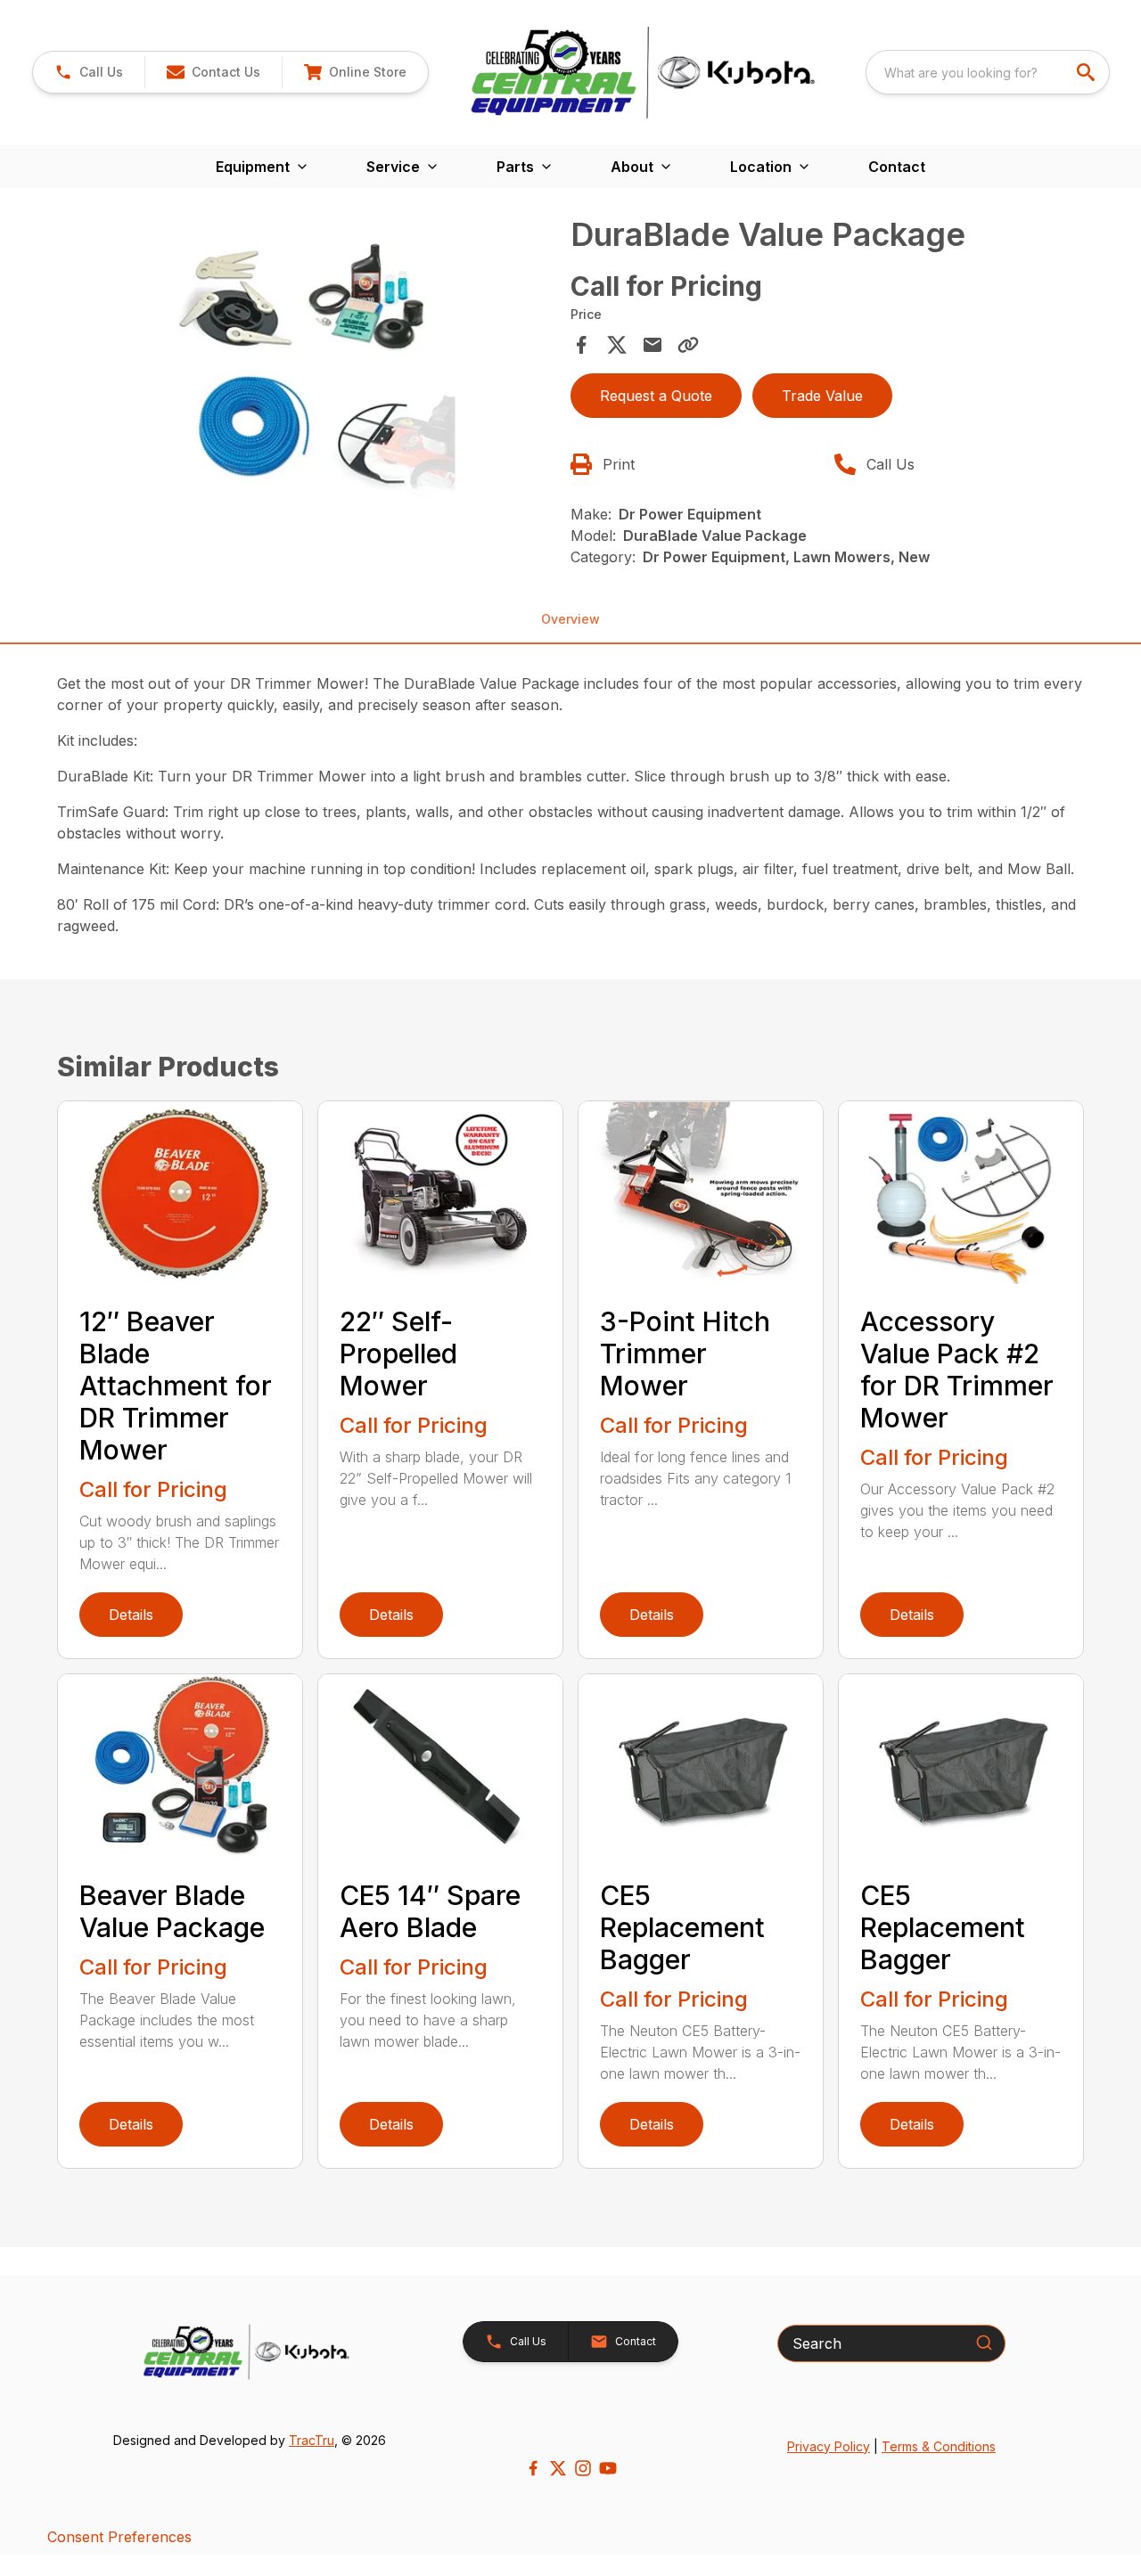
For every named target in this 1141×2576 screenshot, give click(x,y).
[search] (1088, 72)
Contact (897, 167)
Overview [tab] (570, 619)
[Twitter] (558, 2468)
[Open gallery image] (308, 363)
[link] (355, 72)
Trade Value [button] (822, 396)
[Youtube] (608, 2468)
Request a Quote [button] (656, 396)
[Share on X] (617, 345)
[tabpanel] (308, 366)
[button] (89, 72)
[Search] (984, 2343)
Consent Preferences (119, 2537)
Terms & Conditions (939, 2446)
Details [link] (131, 1615)
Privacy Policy (829, 2446)
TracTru (312, 2440)
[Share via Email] (653, 345)
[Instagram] (583, 2468)
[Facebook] (533, 2468)
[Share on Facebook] (581, 345)
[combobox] (988, 72)
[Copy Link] (688, 345)
